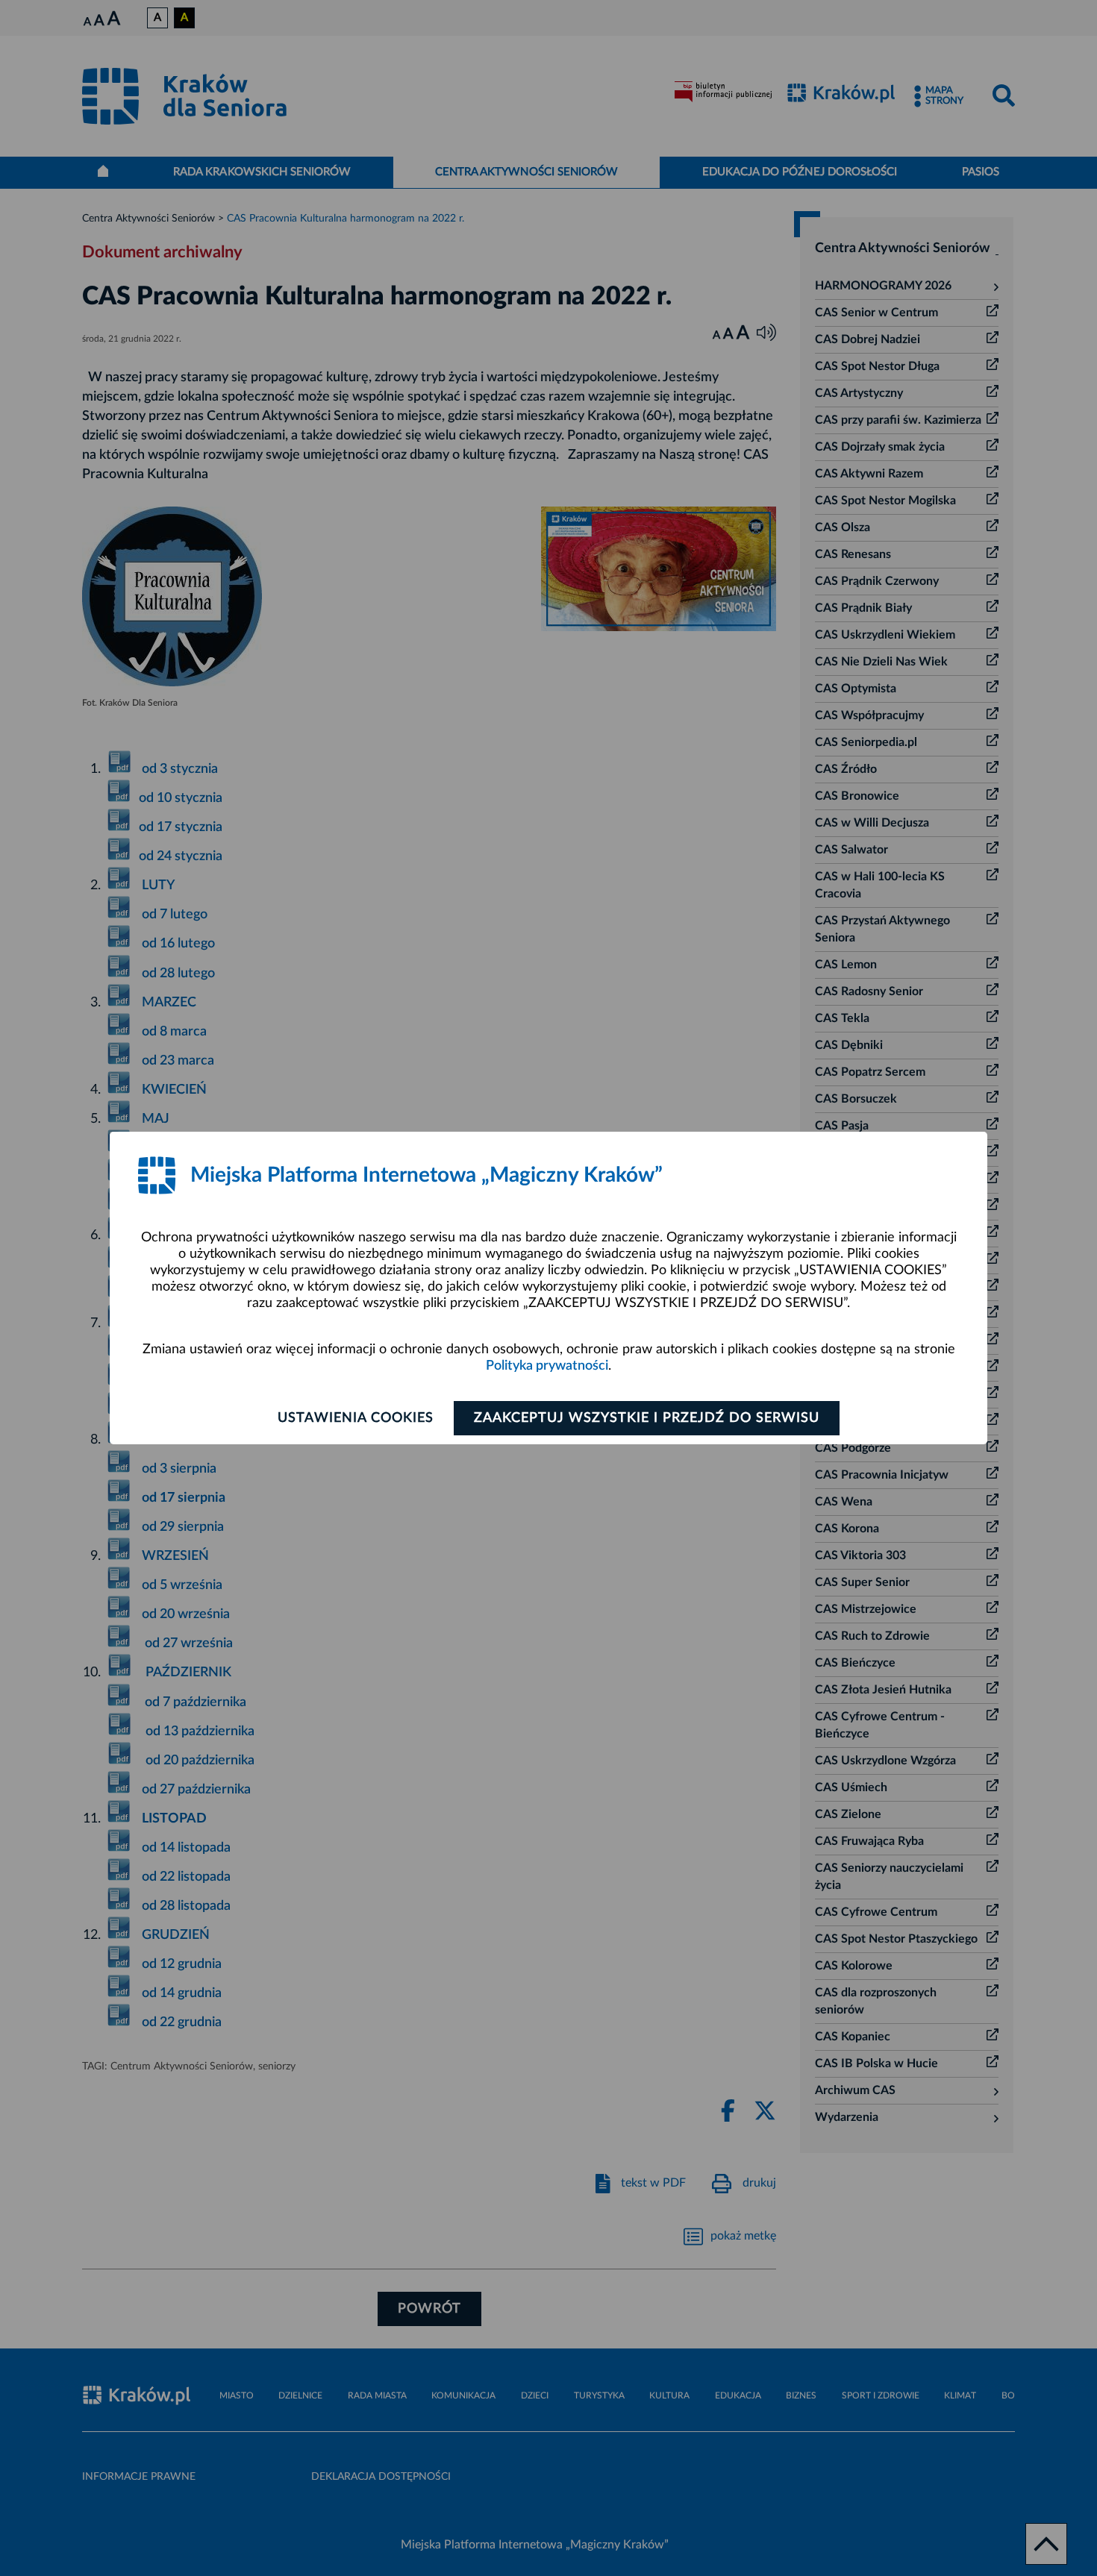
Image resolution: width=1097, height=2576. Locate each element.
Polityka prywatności (547, 1366)
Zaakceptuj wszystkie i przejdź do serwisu (647, 1418)
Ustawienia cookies (356, 1418)
